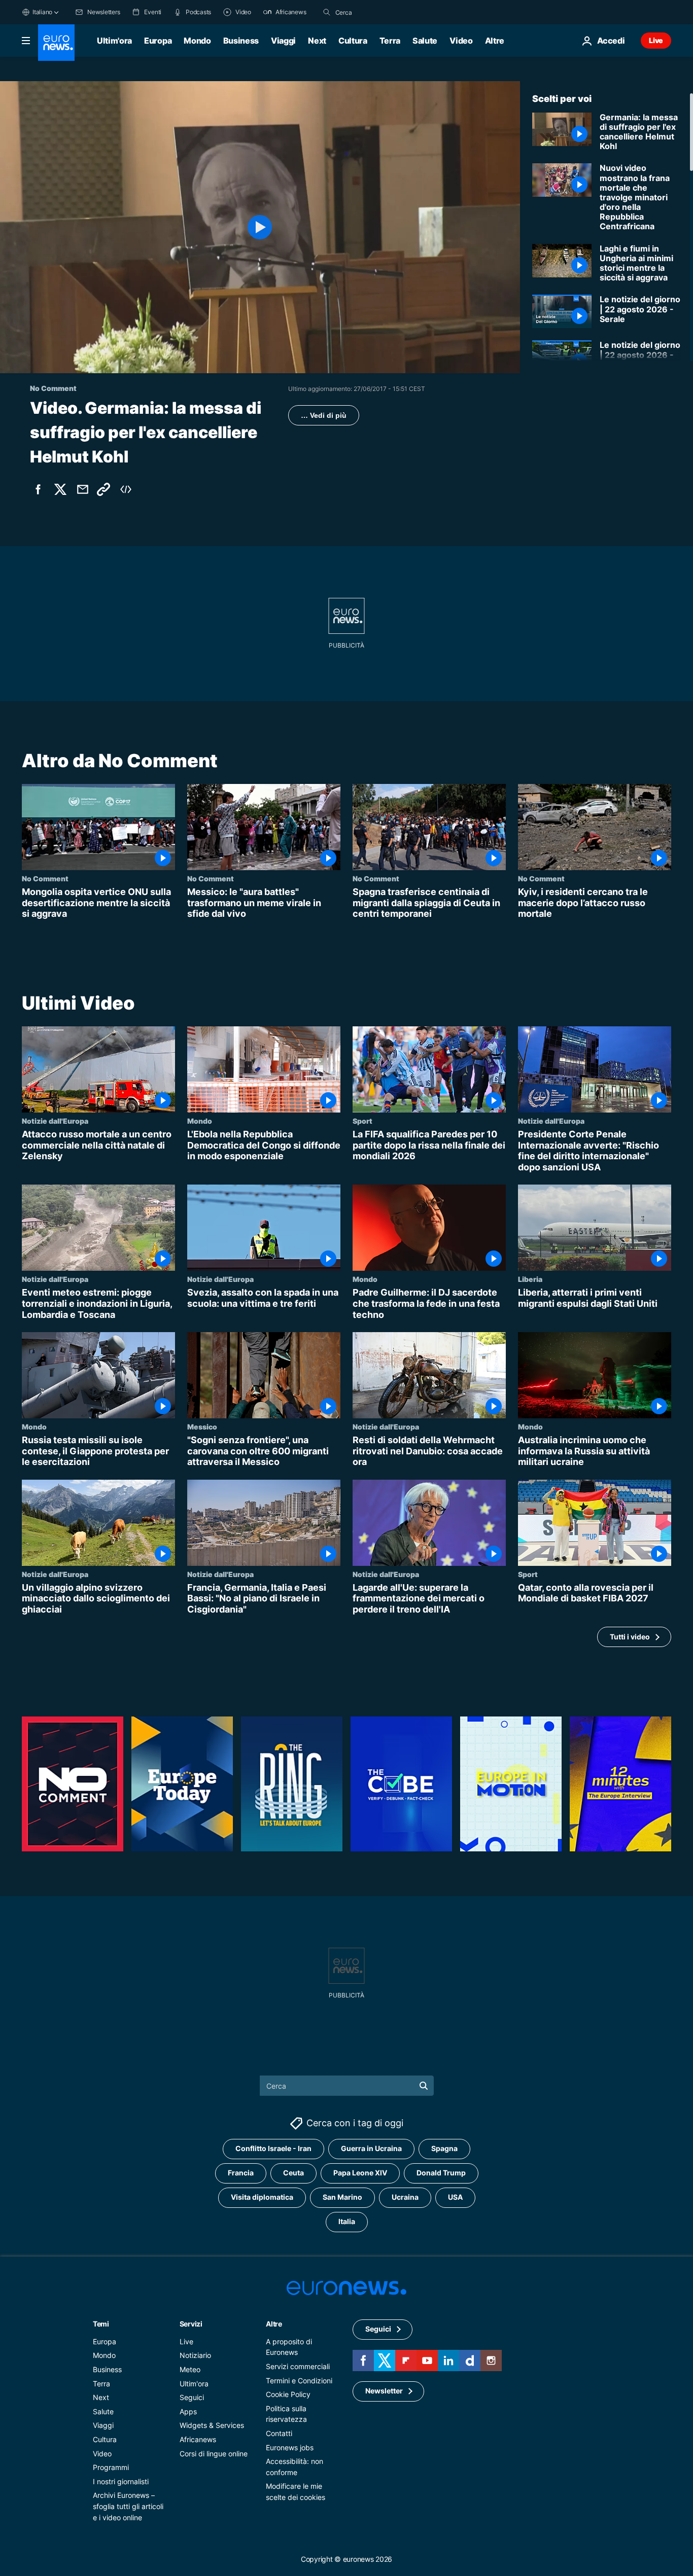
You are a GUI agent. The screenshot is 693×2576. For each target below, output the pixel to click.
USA (455, 2197)
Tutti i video (630, 1637)
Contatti (279, 2433)
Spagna (444, 2149)
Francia (241, 2173)
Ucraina (405, 2197)
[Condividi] (83, 489)
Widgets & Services (212, 2426)
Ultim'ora (114, 41)
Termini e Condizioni (299, 2381)
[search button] (327, 12)
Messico (202, 1426)
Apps (188, 2411)
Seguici (192, 2397)
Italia (347, 2222)
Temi (101, 2324)
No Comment (45, 878)
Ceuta (293, 2173)
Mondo (197, 41)
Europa (158, 41)
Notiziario (195, 2356)
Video (461, 41)
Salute (425, 41)
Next (317, 41)
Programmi (111, 2467)
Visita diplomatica (262, 2197)
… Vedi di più (324, 415)
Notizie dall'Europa (55, 1121)
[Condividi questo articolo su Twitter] (60, 489)
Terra (390, 41)
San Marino (342, 2197)
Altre (274, 2324)
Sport (362, 1121)
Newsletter (384, 2391)
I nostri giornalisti (121, 2481)
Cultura (353, 41)
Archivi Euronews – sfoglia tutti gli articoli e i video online (128, 2507)
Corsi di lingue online (214, 2454)
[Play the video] (260, 227)
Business (241, 41)
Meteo (190, 2369)
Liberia (530, 1279)
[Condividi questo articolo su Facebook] (38, 489)
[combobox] (378, 12)
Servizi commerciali (298, 2366)
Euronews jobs (290, 2447)
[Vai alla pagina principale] (56, 43)
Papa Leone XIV (360, 2173)
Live (656, 40)
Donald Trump (441, 2173)
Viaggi (283, 41)
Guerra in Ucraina (371, 2149)
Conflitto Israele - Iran (273, 2149)
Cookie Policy (288, 2394)
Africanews (198, 2439)
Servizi (191, 2324)
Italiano (42, 12)
